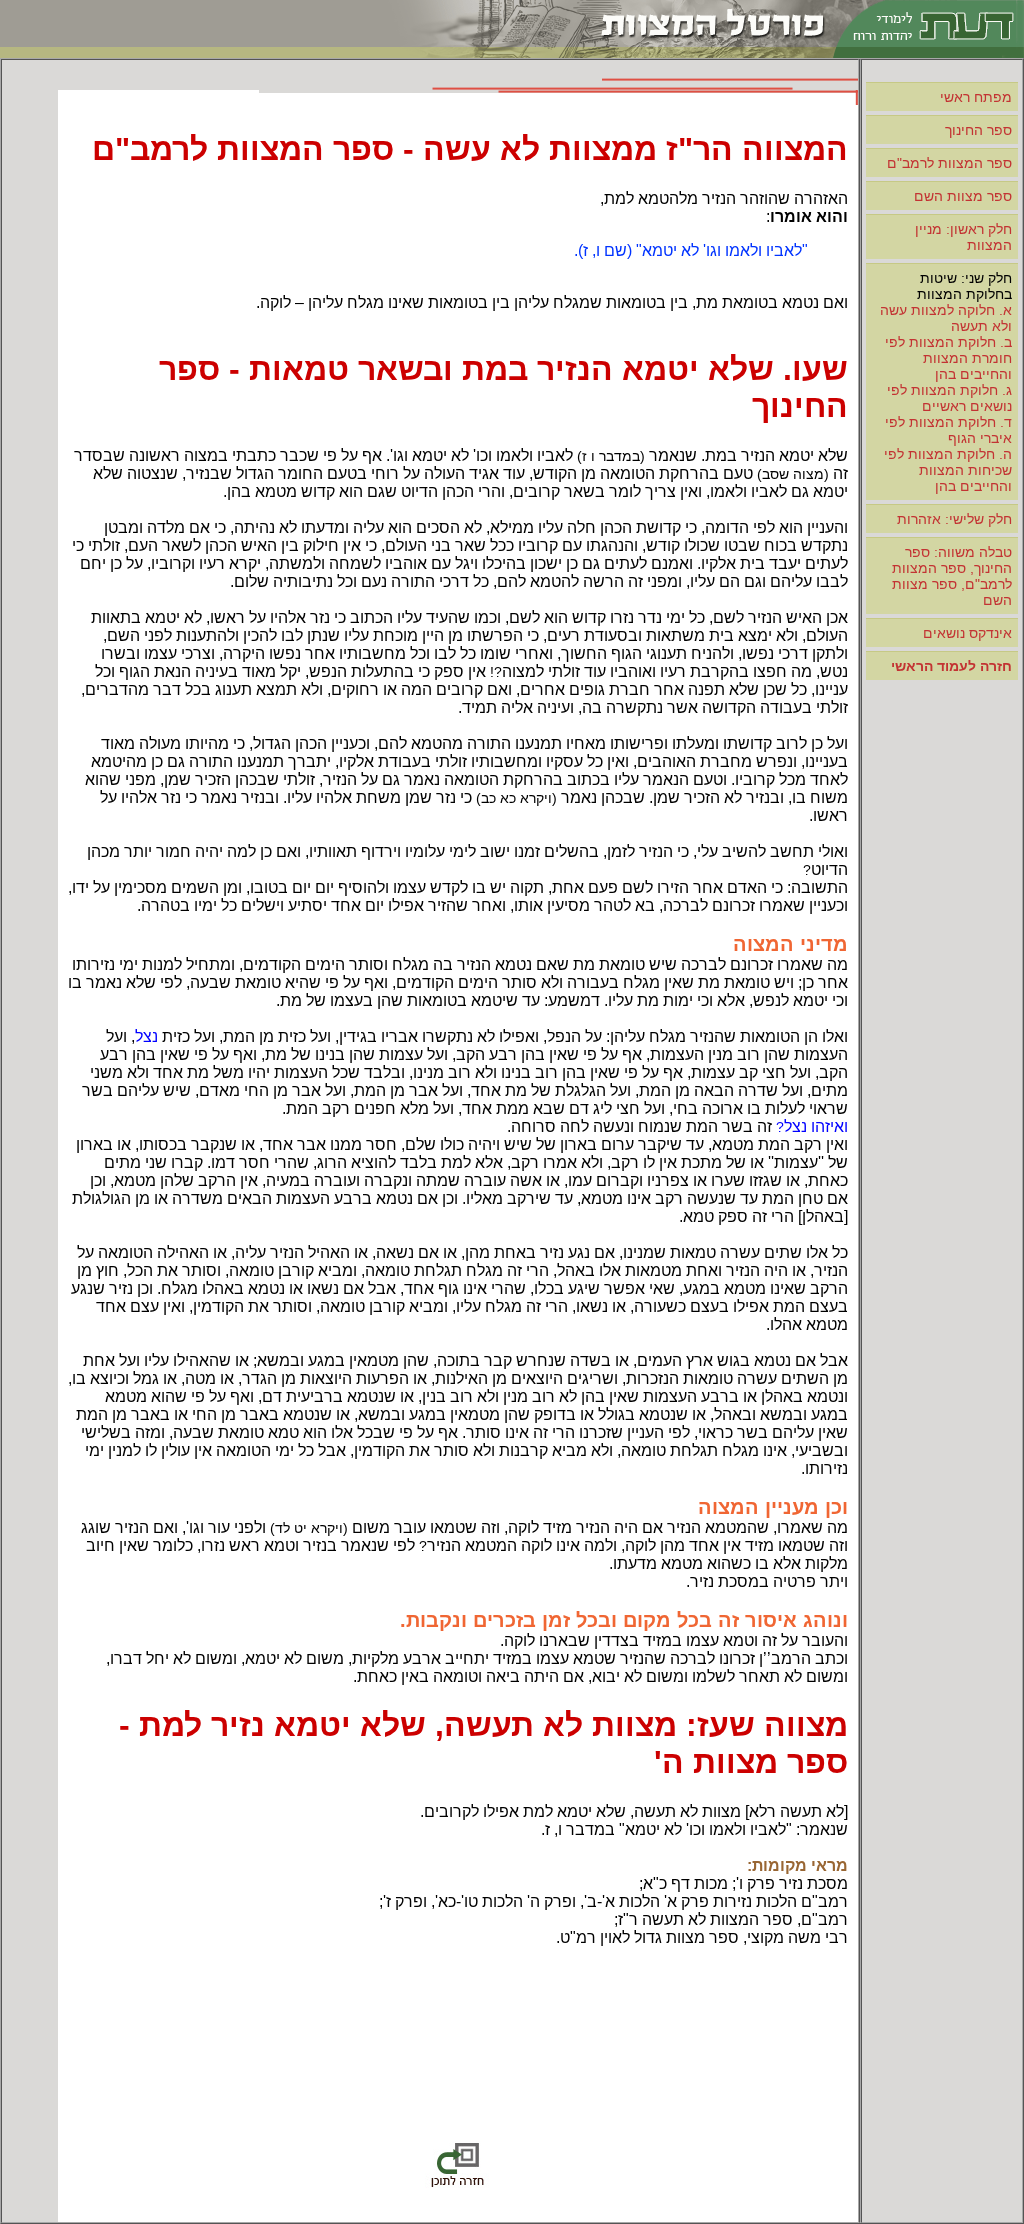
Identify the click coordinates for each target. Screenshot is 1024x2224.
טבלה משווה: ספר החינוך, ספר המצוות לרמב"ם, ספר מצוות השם (952, 576)
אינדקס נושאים (967, 633)
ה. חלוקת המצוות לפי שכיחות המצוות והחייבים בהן (948, 470)
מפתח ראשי (976, 97)
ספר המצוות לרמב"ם (949, 163)
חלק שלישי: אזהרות (954, 519)
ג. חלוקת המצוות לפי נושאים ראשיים (949, 398)
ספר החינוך (978, 130)
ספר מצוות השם (963, 196)
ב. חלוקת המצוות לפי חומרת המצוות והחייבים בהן (948, 358)
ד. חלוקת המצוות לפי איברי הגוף (948, 430)
